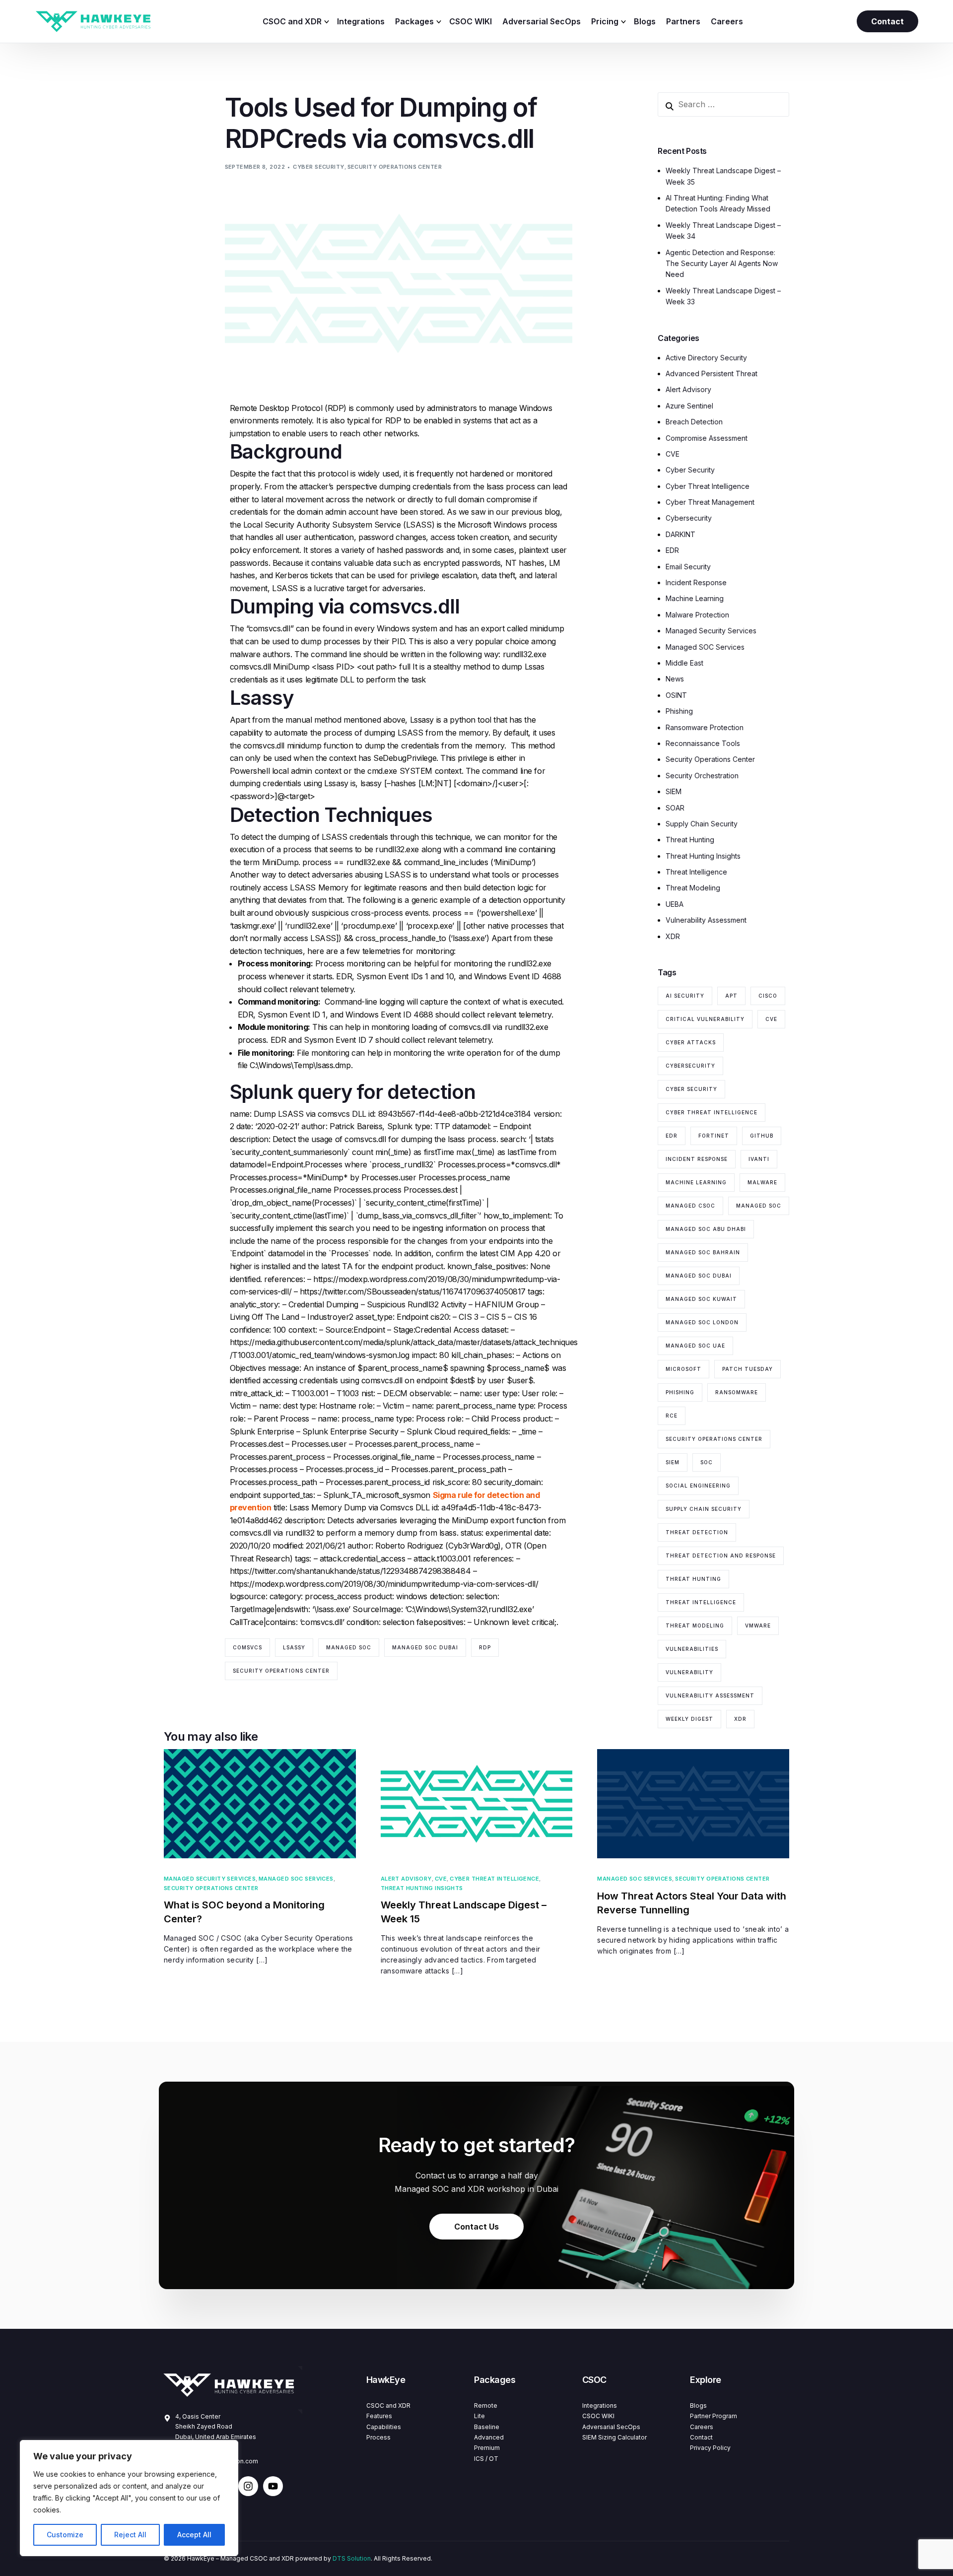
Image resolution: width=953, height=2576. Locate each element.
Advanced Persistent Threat (712, 373)
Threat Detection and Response (721, 1556)
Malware (762, 1182)
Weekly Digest (689, 1719)
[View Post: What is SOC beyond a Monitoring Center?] (260, 1804)
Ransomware (737, 1392)
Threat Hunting (690, 840)
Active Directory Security (706, 358)
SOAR (675, 808)
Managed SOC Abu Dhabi (706, 1229)
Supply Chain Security (702, 824)
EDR (672, 550)
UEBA (675, 904)
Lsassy (294, 1647)
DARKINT (681, 534)
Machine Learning (695, 598)
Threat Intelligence (696, 872)
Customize (65, 2535)
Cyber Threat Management (710, 502)
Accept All (194, 2535)
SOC (707, 1462)
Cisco (768, 996)
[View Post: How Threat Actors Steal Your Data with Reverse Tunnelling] (693, 1804)
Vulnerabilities (692, 1649)
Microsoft (683, 1369)
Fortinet (714, 1136)
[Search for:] (723, 104)
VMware (758, 1626)
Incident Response (696, 582)
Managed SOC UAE (695, 1346)
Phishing (679, 711)
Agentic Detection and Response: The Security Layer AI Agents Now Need (722, 264)
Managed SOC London (702, 1322)
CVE (673, 454)
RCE (672, 1416)
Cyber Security (318, 167)
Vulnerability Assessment (706, 920)
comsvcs (247, 1647)
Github (762, 1136)
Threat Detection (697, 1532)
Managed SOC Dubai (425, 1647)
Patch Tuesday (748, 1369)
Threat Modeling (693, 888)
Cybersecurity (689, 518)
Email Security (688, 567)
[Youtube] (273, 2486)
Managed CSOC (690, 1206)
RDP (485, 1647)
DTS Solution (352, 2558)
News (675, 679)
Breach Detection (694, 422)
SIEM (674, 791)
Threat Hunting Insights (703, 856)
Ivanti (759, 1159)
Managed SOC (349, 1647)
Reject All (130, 2535)
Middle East (684, 663)
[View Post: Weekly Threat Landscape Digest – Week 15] (477, 1804)
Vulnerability (689, 1672)
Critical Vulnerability (705, 1019)
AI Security (685, 996)
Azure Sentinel (689, 406)
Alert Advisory (688, 389)
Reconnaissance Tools (703, 743)
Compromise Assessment (707, 438)
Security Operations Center (395, 167)
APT (731, 996)
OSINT (676, 695)
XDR (673, 936)
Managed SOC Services (705, 647)
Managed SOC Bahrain (703, 1252)
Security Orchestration (702, 776)
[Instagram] (248, 2486)
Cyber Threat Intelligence (708, 486)
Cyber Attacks (691, 1042)
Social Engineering (698, 1486)
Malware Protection (697, 615)
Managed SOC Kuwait (701, 1299)
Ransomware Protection (705, 727)
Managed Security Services (711, 631)
